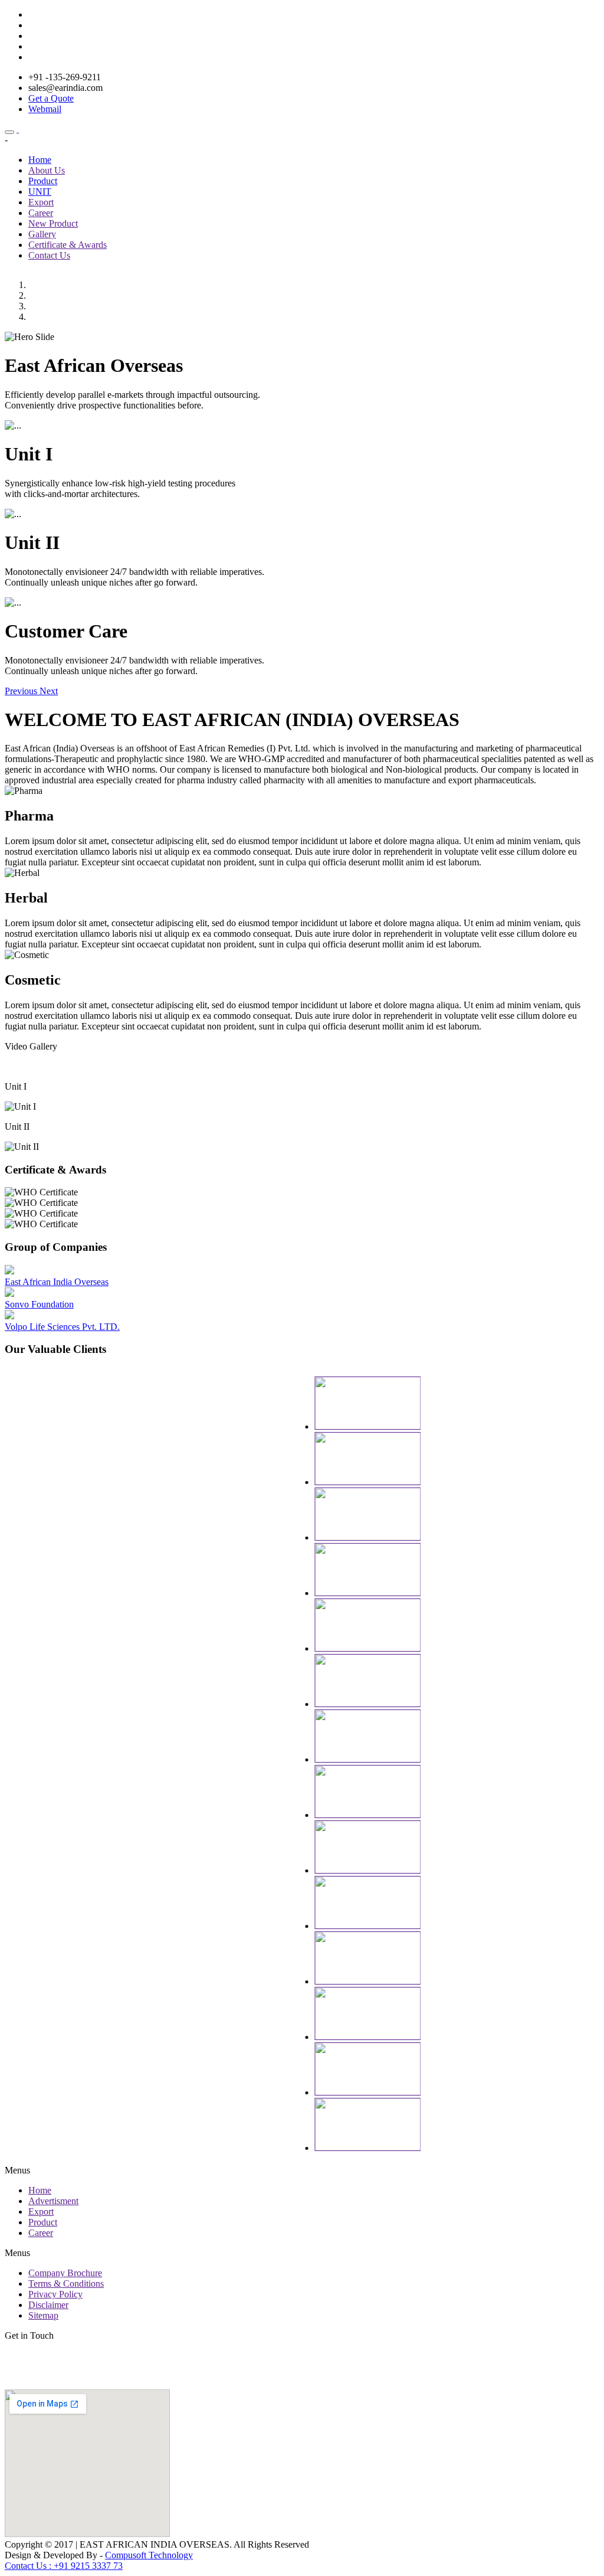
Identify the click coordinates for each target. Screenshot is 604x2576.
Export (41, 202)
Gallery (42, 234)
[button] (22, 691)
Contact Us (49, 255)
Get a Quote (51, 98)
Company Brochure (65, 2273)
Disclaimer (48, 2305)
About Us (47, 170)
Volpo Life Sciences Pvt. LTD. (62, 1327)
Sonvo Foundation (39, 1304)
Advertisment (53, 2201)
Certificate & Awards (68, 245)
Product (43, 181)
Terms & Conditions (66, 2284)
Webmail (45, 109)
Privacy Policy (55, 2294)
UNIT (40, 192)
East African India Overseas (57, 1282)
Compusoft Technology (149, 2555)
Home (40, 160)
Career (41, 213)
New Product (53, 223)
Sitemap (43, 2315)
